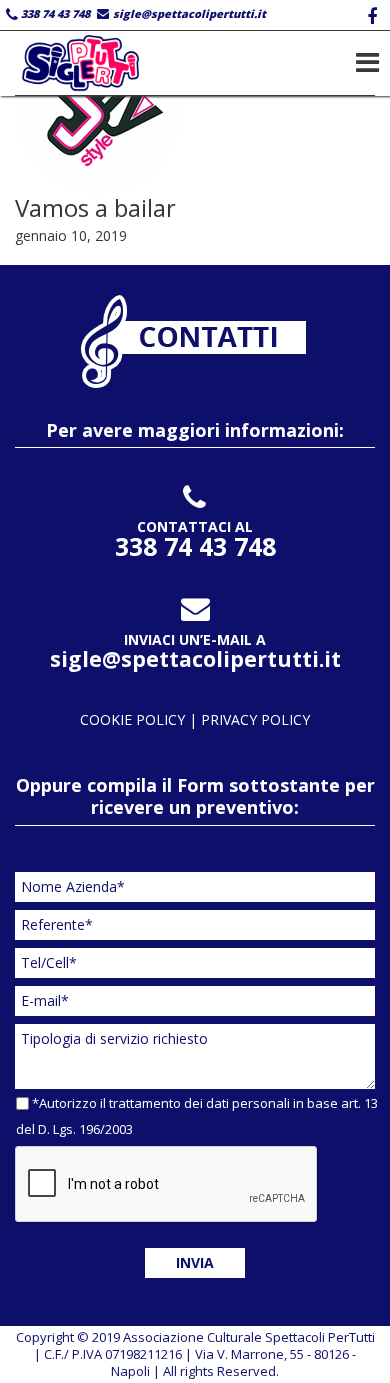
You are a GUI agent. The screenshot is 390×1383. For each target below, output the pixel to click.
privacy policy (255, 719)
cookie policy (134, 719)
